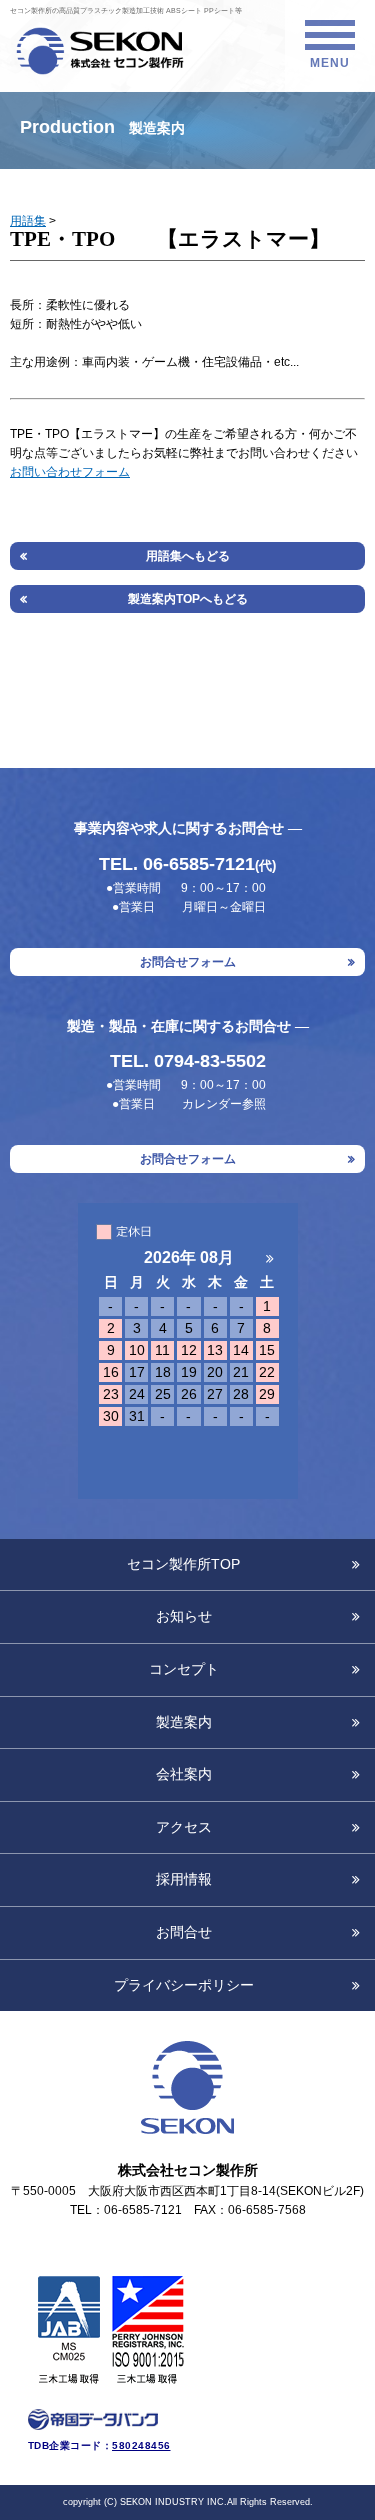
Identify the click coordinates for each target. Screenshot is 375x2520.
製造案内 (184, 1722)
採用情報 (184, 1879)
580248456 (141, 2445)
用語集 (28, 221)
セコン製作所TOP (183, 1564)
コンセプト (184, 1669)
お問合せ (184, 1932)
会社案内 (184, 1774)
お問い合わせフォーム (70, 472)
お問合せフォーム (188, 962)
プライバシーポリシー (184, 1985)
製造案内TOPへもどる (188, 599)
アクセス (184, 1827)
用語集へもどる (188, 556)
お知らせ (184, 1616)
